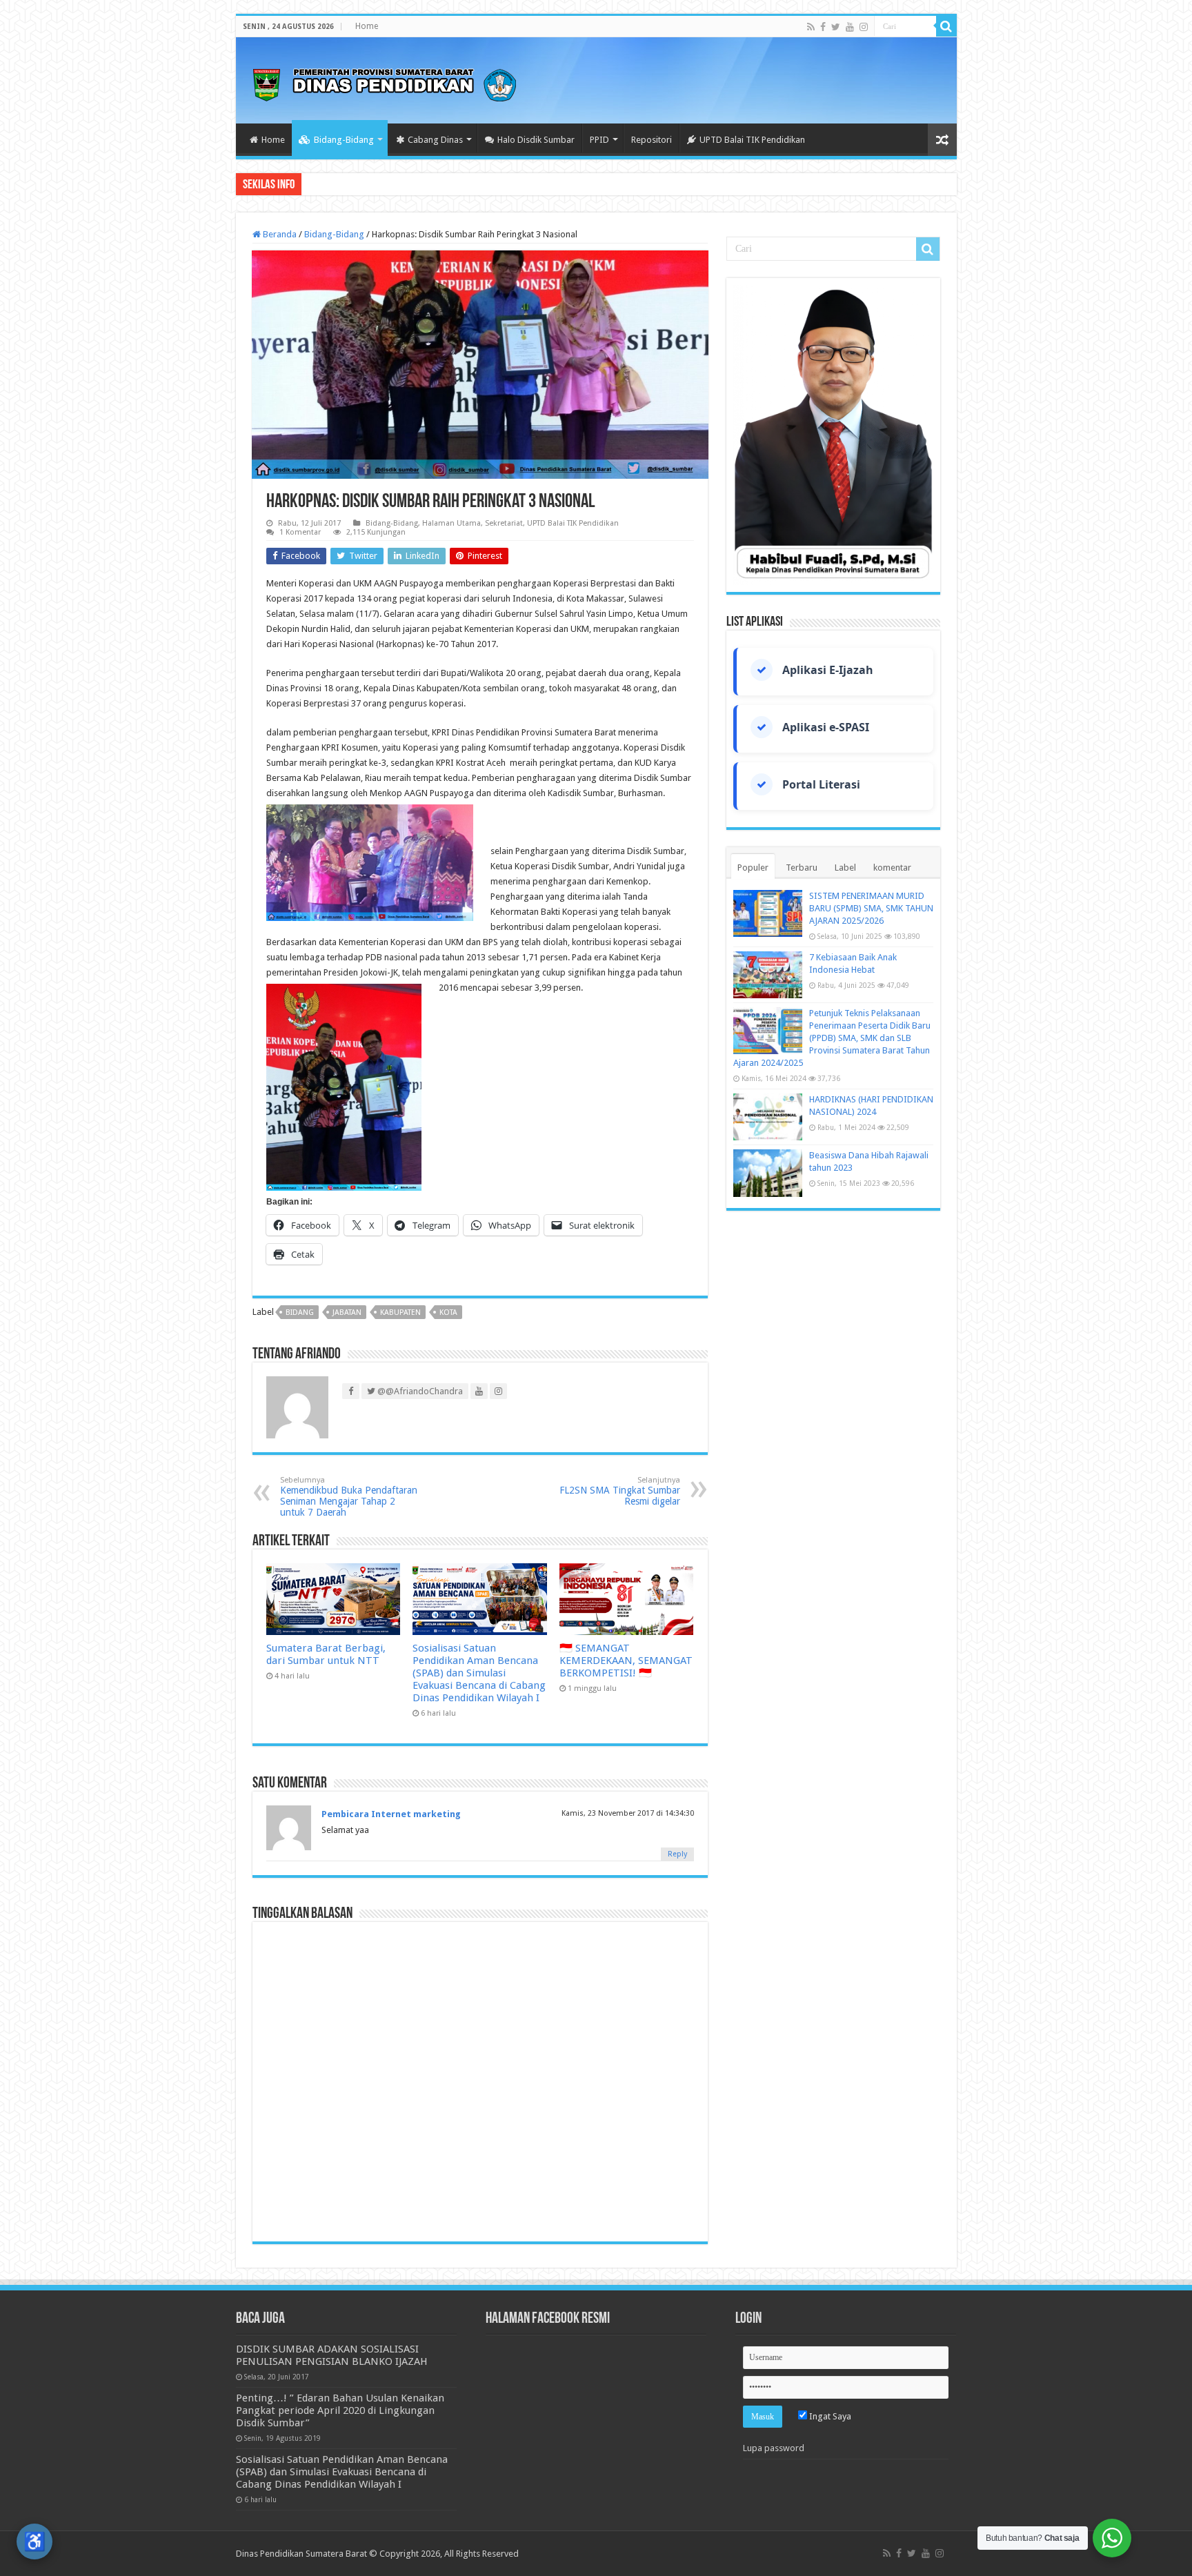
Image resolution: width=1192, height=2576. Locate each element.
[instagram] (864, 27)
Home (367, 26)
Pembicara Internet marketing (391, 1814)
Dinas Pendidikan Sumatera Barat (301, 2554)
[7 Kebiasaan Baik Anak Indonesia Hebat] (768, 975)
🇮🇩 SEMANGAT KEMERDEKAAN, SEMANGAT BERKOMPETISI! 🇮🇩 (626, 1661)
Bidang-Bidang (344, 140)
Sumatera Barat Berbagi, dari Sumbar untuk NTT (326, 1654)
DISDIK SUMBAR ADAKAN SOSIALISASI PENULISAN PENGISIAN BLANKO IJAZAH (332, 2355)
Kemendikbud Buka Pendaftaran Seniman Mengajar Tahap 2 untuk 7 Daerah (349, 1497)
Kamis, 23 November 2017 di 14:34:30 (628, 1813)
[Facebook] (823, 27)
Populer (753, 868)
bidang (300, 1312)
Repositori (652, 140)
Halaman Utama (451, 523)
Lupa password (774, 2448)
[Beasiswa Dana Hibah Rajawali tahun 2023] (768, 1173)
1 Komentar (300, 532)
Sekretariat (504, 523)
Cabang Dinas (435, 140)
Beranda (279, 234)
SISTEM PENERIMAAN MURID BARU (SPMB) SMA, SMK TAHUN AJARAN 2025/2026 (871, 908)
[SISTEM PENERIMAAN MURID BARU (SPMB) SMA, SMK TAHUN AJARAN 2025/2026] (768, 913)
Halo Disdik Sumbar (536, 140)
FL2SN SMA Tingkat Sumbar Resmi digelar (620, 1491)
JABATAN (347, 1312)
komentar (892, 868)
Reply (677, 1854)
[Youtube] (850, 27)
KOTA (448, 1312)
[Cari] (946, 26)
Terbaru (802, 868)
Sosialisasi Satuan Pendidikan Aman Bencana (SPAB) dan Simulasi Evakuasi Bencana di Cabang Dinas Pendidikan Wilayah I (479, 1673)
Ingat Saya (829, 2416)
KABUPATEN (400, 1312)
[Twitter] (836, 27)
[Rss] (811, 27)
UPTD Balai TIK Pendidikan (752, 140)
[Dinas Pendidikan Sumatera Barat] (384, 83)
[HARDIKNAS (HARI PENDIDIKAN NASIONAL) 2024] (768, 1117)
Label (845, 868)
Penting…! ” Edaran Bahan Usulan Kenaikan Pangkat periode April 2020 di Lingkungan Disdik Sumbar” (340, 2410)
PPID (599, 140)
